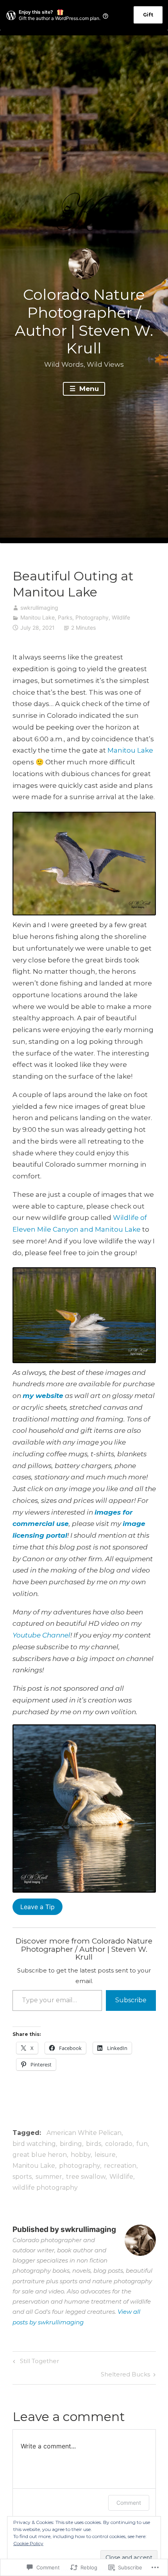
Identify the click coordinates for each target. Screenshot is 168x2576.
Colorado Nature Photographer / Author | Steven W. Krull (84, 321)
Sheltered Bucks (125, 2376)
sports (22, 2177)
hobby (81, 2155)
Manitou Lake (38, 617)
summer (49, 2177)
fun (142, 2144)
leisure (105, 2155)
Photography (92, 617)
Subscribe (131, 2000)
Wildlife (121, 617)
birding (71, 2144)
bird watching (34, 2144)
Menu (88, 389)
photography (80, 2166)
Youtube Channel (41, 1635)
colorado (119, 2144)
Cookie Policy (28, 2543)
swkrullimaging (39, 608)
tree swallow (86, 2177)
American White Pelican (84, 2133)
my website (43, 1396)
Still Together (35, 2362)
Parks (65, 617)
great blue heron (40, 2155)
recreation (120, 2166)
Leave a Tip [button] (38, 1907)
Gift (148, 15)
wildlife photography (45, 2188)
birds (94, 2144)
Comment (129, 2503)
